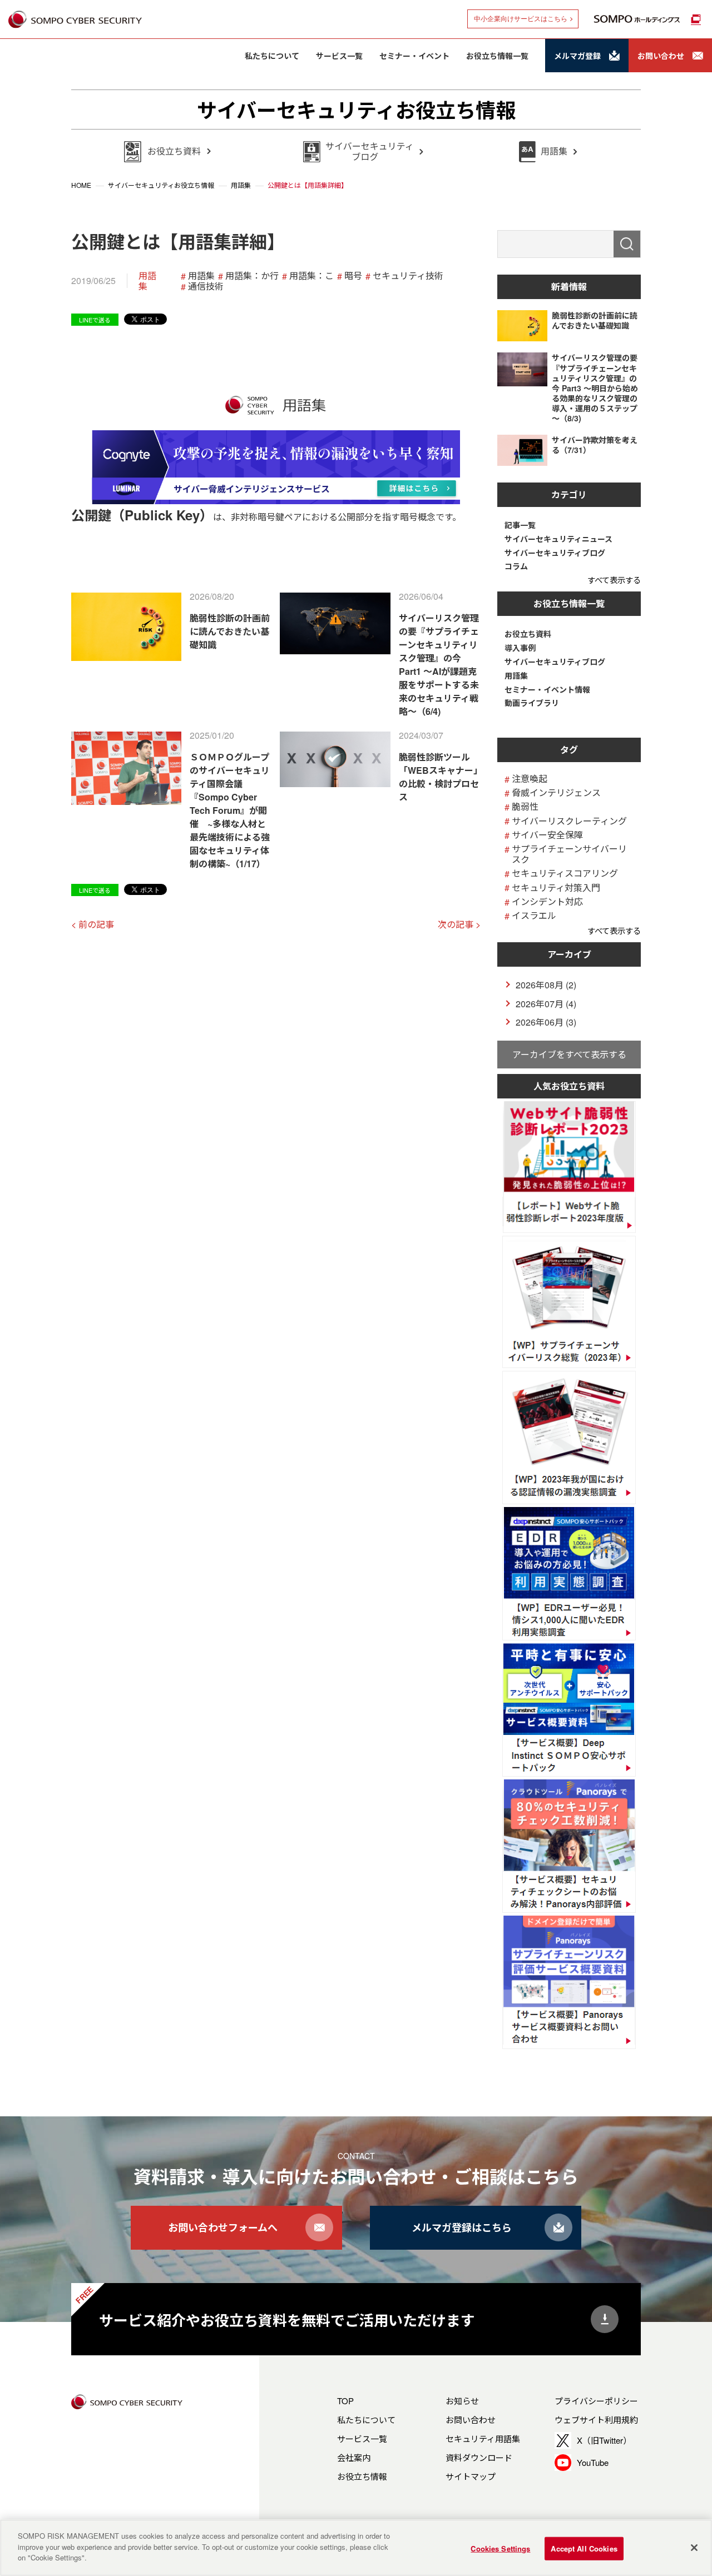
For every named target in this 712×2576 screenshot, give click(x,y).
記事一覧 (520, 525)
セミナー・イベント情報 (547, 690)
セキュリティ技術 (408, 275)
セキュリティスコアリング (565, 873)
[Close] (694, 2548)
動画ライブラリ (532, 703)
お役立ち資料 (528, 634)
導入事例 (520, 648)
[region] (356, 2548)
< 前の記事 (93, 924)
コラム (516, 566)
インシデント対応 (547, 901)
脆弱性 (525, 806)
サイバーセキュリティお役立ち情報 (356, 110)
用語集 (147, 281)
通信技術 (206, 286)
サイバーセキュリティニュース (558, 539)
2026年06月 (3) (546, 1022)
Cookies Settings (500, 2548)
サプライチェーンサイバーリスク (569, 854)
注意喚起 (530, 779)
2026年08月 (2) (546, 985)
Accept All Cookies (584, 2548)
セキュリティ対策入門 (556, 887)
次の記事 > (459, 924)
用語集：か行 (252, 275)
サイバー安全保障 (547, 835)
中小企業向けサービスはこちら (521, 19)
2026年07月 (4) (546, 1004)
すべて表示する (614, 580)
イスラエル (534, 915)
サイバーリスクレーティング (569, 821)
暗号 (353, 275)
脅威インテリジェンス (556, 792)
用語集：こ (311, 275)
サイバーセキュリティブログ (555, 553)
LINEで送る (95, 320)
